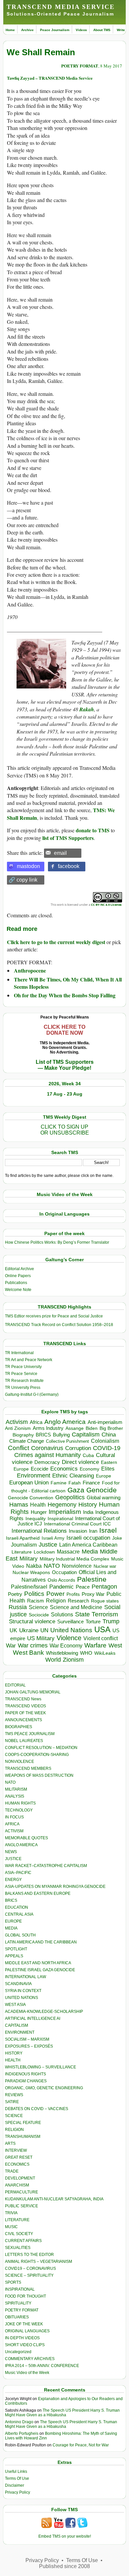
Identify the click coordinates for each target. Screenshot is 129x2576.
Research (78, 1601)
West (115, 1645)
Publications (16, 1283)
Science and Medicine (76, 1607)
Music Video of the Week (27, 2373)
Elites (108, 1469)
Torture (93, 1621)
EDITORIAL (15, 1685)
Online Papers (18, 1276)
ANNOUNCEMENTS (23, 1720)
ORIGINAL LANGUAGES (27, 2331)
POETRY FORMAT (80, 66)
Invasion (78, 1531)
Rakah (87, 709)
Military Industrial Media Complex (74, 1559)
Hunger (39, 1512)
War (11, 1646)
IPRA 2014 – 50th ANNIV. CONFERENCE (42, 2366)
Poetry (15, 1594)
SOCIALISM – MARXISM (27, 2039)
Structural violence (32, 1621)
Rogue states (105, 1601)
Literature (22, 1552)
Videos (81, 30)
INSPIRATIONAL (20, 2289)
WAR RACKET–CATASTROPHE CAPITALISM (46, 1866)
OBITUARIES (17, 2317)
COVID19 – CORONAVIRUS (30, 2268)
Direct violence (80, 1462)
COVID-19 (107, 1448)
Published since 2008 (64, 2566)
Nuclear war (105, 1566)
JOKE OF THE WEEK (24, 2324)
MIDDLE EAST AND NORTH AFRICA (38, 1963)
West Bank (28, 1653)
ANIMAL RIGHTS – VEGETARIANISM (39, 2262)
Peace (83, 1587)
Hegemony (62, 1504)
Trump (111, 1621)
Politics (34, 1594)
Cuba (88, 1455)
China (109, 1435)
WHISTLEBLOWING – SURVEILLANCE (41, 2067)
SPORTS (13, 2282)
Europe (104, 1476)
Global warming (104, 1498)
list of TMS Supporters (68, 838)
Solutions (62, 1614)
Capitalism (86, 1434)
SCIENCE (14, 2116)
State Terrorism (97, 1614)
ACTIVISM (14, 1831)
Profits (73, 1594)
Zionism (73, 1660)
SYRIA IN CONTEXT (23, 1991)
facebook (69, 866)
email (60, 853)
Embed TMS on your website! (65, 2536)
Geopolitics (70, 1497)
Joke (117, 1538)
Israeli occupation (88, 1538)
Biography (23, 1435)
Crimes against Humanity (47, 1455)
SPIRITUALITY (18, 2303)
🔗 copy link (23, 880)
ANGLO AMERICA (21, 1845)
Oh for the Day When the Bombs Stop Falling (65, 995)
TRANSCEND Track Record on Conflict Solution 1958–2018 (59, 1325)
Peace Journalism (55, 30)
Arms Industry (48, 1428)
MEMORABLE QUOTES (26, 1838)
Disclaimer (15, 2485)
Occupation (64, 1572)
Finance (91, 1483)
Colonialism (105, 1441)
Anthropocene (30, 970)
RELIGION (14, 2130)
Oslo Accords (61, 1580)
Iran (93, 1531)
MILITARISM (16, 1789)
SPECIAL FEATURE (23, 2123)
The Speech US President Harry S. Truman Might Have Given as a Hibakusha (62, 2413)
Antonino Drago (19, 2422)
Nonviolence (77, 1566)
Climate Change (27, 1441)
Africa (36, 1422)
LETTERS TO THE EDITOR (29, 2255)
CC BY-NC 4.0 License (106, 905)
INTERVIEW (16, 2150)
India (88, 1512)
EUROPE (13, 1921)
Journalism (24, 1545)
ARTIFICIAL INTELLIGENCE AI (33, 2018)
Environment (34, 1475)
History (88, 1505)
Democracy (47, 1462)
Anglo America (65, 1422)
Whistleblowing (62, 1653)
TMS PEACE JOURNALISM (30, 1734)
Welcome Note (18, 1290)
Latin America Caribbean (88, 1545)
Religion (56, 1601)
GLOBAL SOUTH (20, 1935)
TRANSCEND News (23, 1699)
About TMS (102, 30)
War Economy (66, 1646)
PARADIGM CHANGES (26, 2081)
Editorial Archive (20, 1269)
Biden (92, 1428)
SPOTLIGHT (16, 1949)
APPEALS (14, 1956)
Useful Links (16, 2472)
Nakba (34, 1566)
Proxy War (93, 1594)
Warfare (95, 1645)
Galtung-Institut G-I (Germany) (32, 1394)
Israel (108, 1530)
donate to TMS (93, 830)
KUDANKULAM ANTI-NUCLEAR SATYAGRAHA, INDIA (54, 2199)
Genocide (102, 1490)
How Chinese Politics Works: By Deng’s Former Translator (57, 1242)
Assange (75, 1428)
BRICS (43, 1435)
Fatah (75, 1483)
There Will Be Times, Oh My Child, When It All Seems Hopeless (68, 983)
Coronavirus (47, 1448)
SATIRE (12, 2102)
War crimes (33, 1645)
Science (38, 1607)
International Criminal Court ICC (77, 1524)
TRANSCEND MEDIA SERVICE (61, 7)
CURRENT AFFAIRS (23, 2241)
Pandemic (62, 1587)
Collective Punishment (67, 1441)
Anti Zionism (18, 1428)
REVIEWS (14, 2095)
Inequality (36, 1519)
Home (10, 30)
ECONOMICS (17, 2164)
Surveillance (70, 1622)
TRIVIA (11, 2213)
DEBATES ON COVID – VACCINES (37, 2109)
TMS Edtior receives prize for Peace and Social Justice (54, 1316)
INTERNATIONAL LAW (25, 1977)
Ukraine (29, 1630)
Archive (27, 30)
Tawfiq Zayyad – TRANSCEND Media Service (50, 78)
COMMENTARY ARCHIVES (30, 2359)
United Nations (71, 1630)
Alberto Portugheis (22, 2433)
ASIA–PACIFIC (18, 1873)
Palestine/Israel (29, 1587)
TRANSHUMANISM (23, 2137)
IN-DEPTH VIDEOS (22, 2338)
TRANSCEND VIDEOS (25, 1706)
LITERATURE (17, 2220)
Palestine (92, 1579)
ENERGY (13, 1880)
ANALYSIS (15, 1796)
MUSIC (11, 2227)
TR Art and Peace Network (29, 1360)
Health (38, 1505)
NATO (52, 1566)
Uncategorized (18, 2352)
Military (29, 1558)
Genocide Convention (31, 1498)
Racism (36, 1601)
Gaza (76, 1490)
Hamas (19, 1505)
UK (13, 1630)
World (53, 1660)
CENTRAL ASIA (19, 1914)
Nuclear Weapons (31, 1573)
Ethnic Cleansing (73, 1476)
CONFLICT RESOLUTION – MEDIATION (41, 1748)
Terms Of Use (17, 2478)
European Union (29, 1482)
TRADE (12, 2171)
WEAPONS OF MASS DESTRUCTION (39, 1775)
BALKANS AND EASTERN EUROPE (38, 1893)
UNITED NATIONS (21, 1998)
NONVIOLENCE (20, 1762)
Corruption (78, 1448)
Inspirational (60, 1518)
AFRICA (12, 1824)
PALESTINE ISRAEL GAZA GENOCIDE (40, 1970)
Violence (69, 1638)
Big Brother (111, 1428)
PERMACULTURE (21, 2192)
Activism (17, 1422)
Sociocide (39, 1615)
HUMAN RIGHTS (20, 1803)
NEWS (11, 1852)
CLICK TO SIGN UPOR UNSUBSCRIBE (65, 1130)
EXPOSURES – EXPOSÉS (29, 2046)
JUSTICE (13, 1859)
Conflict (19, 1448)
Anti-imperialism (105, 1422)
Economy (89, 1469)
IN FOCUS (14, 1817)
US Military (41, 1638)
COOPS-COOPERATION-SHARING (37, 1755)
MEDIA (11, 1928)
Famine (59, 1483)
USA (102, 1629)
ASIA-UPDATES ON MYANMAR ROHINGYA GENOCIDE (55, 1887)
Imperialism (65, 1512)
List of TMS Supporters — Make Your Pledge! (65, 1065)
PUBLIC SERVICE (21, 2206)
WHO (86, 1653)
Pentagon (104, 1587)
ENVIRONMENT (20, 2032)
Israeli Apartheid (23, 1538)
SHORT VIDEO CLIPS (25, 2345)
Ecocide (40, 1469)
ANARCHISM (17, 2185)
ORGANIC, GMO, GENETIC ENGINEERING (44, 2088)
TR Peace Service (21, 1374)
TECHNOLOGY (19, 1810)
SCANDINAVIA (18, 1984)
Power (55, 1594)
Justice (48, 1545)
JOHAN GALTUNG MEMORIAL (33, 1692)
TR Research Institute (24, 1381)
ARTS (10, 2143)
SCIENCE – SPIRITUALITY (29, 2275)
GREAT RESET (19, 2157)
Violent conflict (101, 1638)
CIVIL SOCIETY (19, 2234)
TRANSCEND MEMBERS (28, 1768)
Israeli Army (53, 1538)
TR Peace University (23, 1367)
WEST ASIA (15, 2005)
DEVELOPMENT (20, 2178)
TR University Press (23, 1388)
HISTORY (14, 2053)
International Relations (39, 1531)
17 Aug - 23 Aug (65, 1094)
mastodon (28, 866)
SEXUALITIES (18, 2248)
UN (44, 1630)
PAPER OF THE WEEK (25, 1713)
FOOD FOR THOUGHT (25, 2296)
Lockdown (44, 1552)
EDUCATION (17, 1907)
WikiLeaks (105, 1653)
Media (90, 1552)
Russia (18, 1607)
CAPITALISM (17, 2025)
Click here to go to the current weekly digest (56, 942)
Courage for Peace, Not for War (81, 2445)
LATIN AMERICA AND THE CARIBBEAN (41, 1942)
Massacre (68, 1552)
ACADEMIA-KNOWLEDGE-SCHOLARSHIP (44, 2012)
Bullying (61, 1435)
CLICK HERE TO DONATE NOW (64, 1030)
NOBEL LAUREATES (24, 1741)
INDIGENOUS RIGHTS (25, 2074)
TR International (19, 1353)
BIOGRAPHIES (19, 1727)
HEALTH (13, 2060)
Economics (64, 1469)
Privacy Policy (18, 2492)
